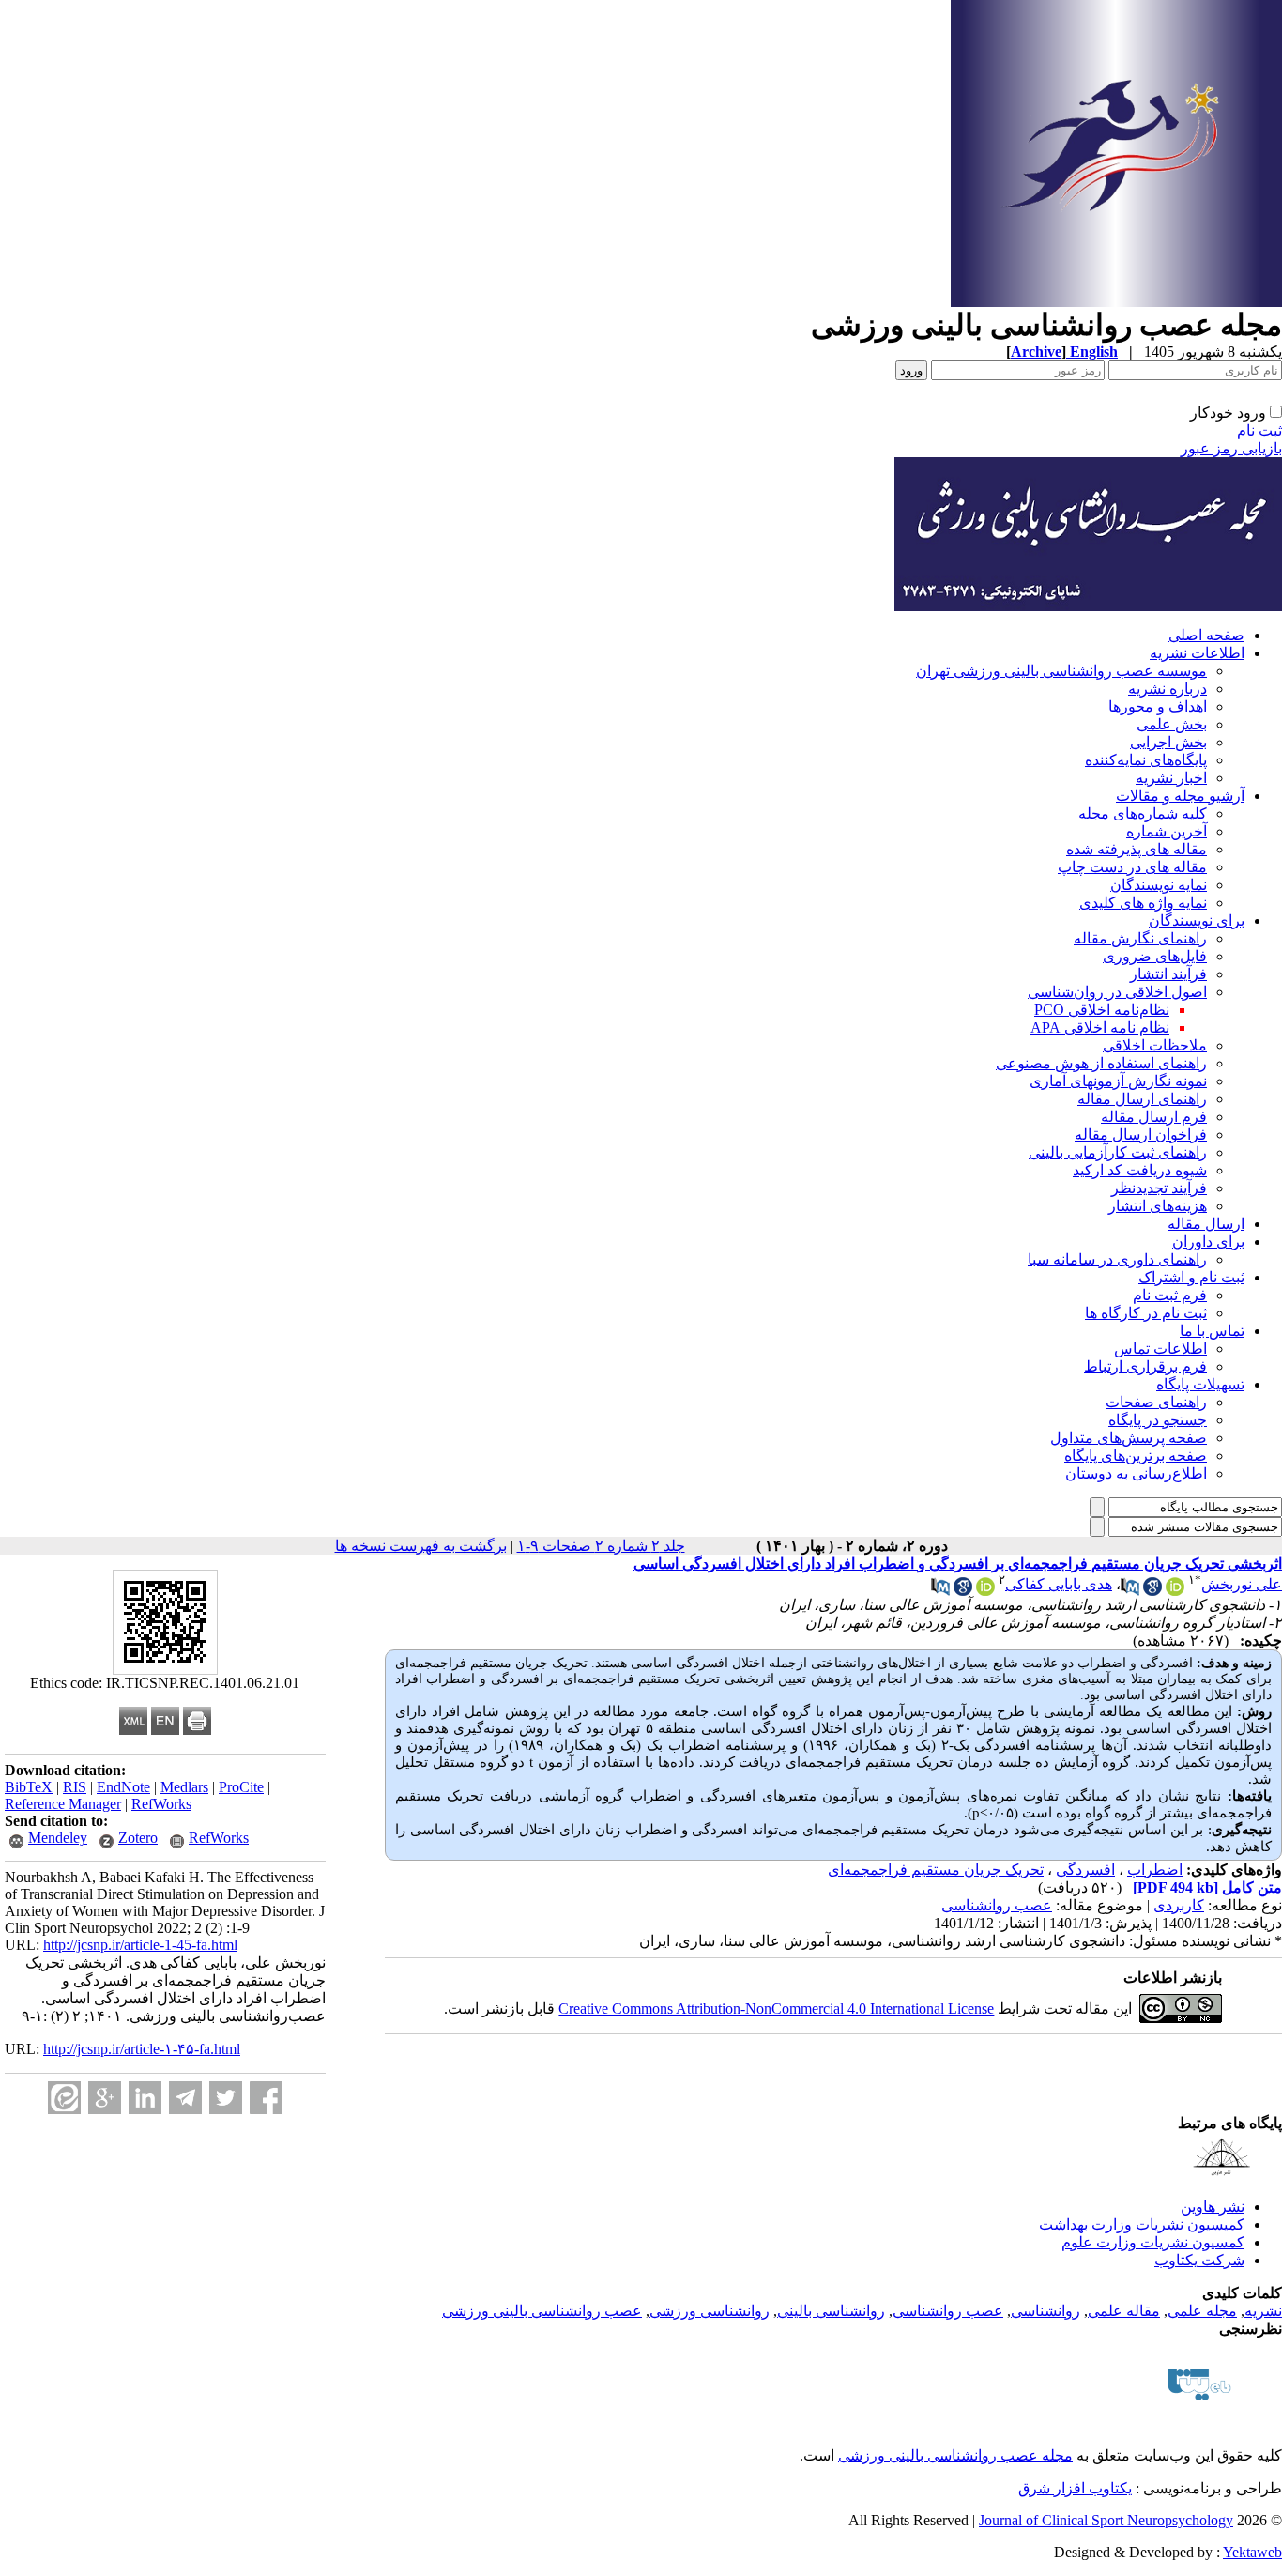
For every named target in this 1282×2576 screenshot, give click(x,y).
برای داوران (1208, 1242)
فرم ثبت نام (1170, 1295)
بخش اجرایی (1168, 742)
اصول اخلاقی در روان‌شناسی (1117, 992)
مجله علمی (1202, 2311)
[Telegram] (185, 2098)
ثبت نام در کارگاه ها (1146, 1313)
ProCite (241, 1787)
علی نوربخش (1242, 1584)
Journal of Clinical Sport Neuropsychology (1106, 2520)
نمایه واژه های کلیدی (1143, 903)
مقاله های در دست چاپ (1132, 867)
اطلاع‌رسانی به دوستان (1136, 1473)
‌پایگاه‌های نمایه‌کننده (1146, 760)
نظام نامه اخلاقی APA (1100, 1027)
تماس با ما (1212, 1331)
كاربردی (1179, 1905)
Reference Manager (63, 1804)
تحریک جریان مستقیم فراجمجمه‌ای (936, 1870)
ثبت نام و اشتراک (1191, 1277)
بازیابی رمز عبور (1231, 448)
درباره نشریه (1168, 689)
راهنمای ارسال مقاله (1142, 1099)
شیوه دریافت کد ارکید (1140, 1170)
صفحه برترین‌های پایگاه (1136, 1456)
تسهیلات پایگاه (1200, 1384)
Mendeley (58, 1838)
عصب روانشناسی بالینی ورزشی (542, 2311)
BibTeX (29, 1787)
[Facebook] (266, 2098)
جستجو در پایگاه (1158, 1420)
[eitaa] (64, 2098)
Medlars (184, 1787)
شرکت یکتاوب (1199, 2260)
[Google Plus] (105, 2098)
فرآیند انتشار (1168, 974)
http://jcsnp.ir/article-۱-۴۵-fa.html (142, 2049)
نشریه (1263, 2311)
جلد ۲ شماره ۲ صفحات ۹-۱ (601, 1546)
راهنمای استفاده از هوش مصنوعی (1101, 1063)
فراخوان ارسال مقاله (1141, 1135)
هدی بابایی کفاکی (1059, 1584)
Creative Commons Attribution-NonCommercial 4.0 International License (776, 2009)
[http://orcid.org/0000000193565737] (1175, 1591)
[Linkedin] (145, 2098)
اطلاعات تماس (1160, 1349)
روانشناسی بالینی (831, 2311)
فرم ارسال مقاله (1154, 1117)
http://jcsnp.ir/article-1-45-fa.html (140, 1945)
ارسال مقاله (1206, 1224)
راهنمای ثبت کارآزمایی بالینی (1118, 1152)
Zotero (138, 1838)
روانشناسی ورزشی (710, 2311)
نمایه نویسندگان (1159, 885)
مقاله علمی (1124, 2311)
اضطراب (1155, 1870)
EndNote (123, 1787)
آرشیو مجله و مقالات (1180, 796)
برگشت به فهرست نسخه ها (421, 1546)
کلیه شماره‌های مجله (1143, 813)
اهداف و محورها (1158, 706)
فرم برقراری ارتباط (1145, 1366)
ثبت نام (1259, 430)
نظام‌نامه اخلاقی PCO (1102, 1010)
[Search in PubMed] (1130, 1591)
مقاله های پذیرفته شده (1137, 849)
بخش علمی (1172, 724)
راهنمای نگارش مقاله (1140, 938)
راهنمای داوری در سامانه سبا (1117, 1259)
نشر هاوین (1213, 2207)
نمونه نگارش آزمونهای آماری (1118, 1081)
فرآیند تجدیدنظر (1159, 1188)
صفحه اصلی (1206, 635)
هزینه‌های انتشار (1158, 1206)
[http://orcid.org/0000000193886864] (985, 1591)
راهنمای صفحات (1156, 1402)
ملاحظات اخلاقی (1155, 1045)
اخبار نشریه (1171, 778)
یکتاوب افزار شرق (1075, 2488)
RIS (75, 1787)
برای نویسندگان (1197, 920)
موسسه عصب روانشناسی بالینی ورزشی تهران (1061, 671)
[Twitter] (226, 2098)
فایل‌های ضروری (1155, 956)
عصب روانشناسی (997, 1905)
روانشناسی (1045, 2311)
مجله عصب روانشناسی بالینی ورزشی (955, 2455)
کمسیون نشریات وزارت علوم (1153, 2242)
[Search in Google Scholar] (1152, 1591)
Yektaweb (1252, 2552)
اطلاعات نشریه (1197, 653)
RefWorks (161, 1804)
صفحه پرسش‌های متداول (1129, 1438)
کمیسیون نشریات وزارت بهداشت (1142, 2224)
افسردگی (1085, 1870)
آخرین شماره (1167, 831)
